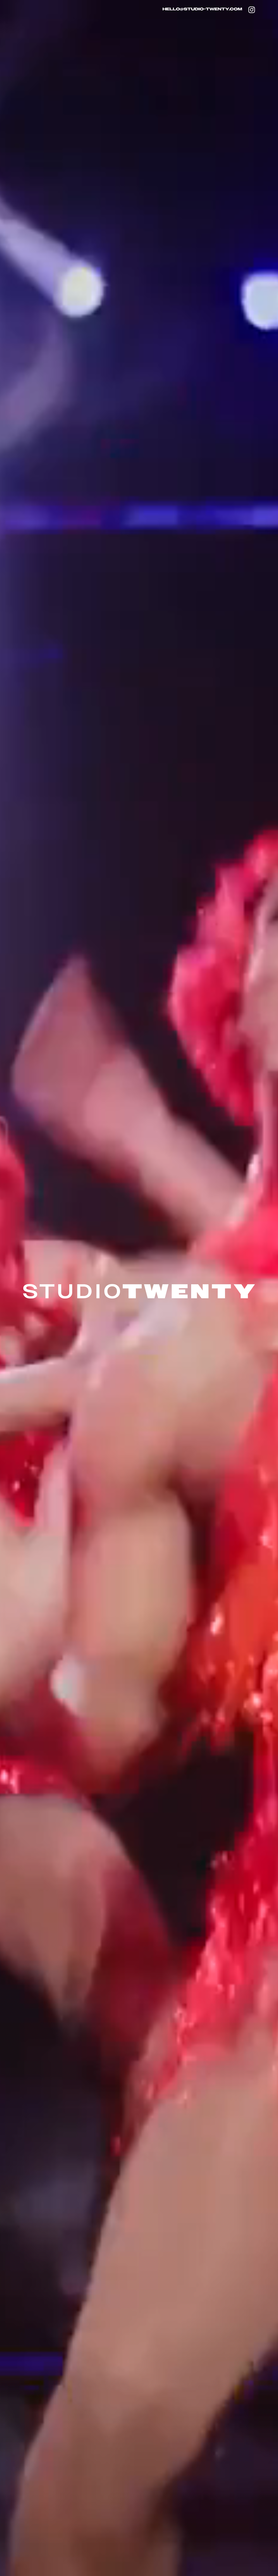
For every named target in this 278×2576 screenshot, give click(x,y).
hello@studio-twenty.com (202, 9)
